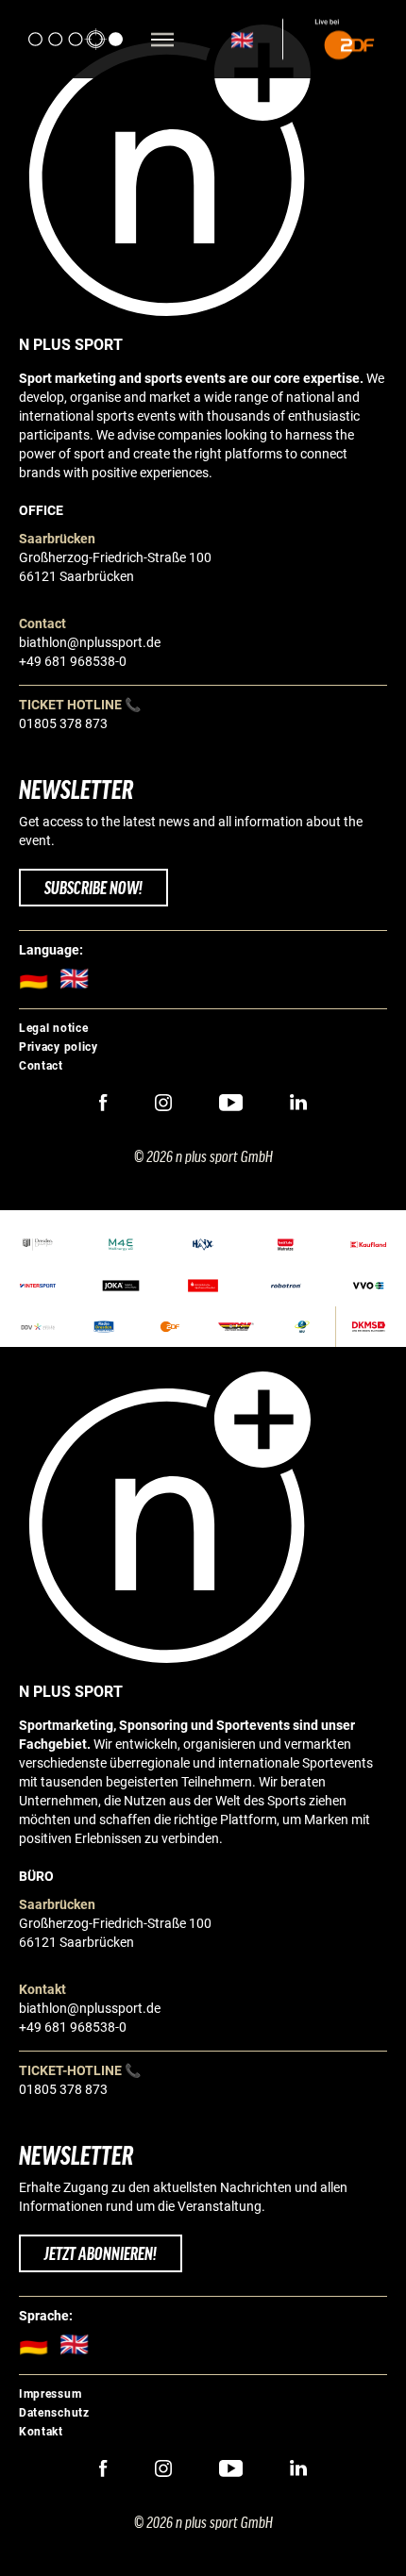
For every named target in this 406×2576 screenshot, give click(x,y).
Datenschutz (54, 2413)
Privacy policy (59, 1047)
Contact (41, 1066)
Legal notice (53, 1028)
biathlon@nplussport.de (90, 642)
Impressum (50, 2394)
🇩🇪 (39, 979)
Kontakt (41, 2432)
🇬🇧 (242, 40)
